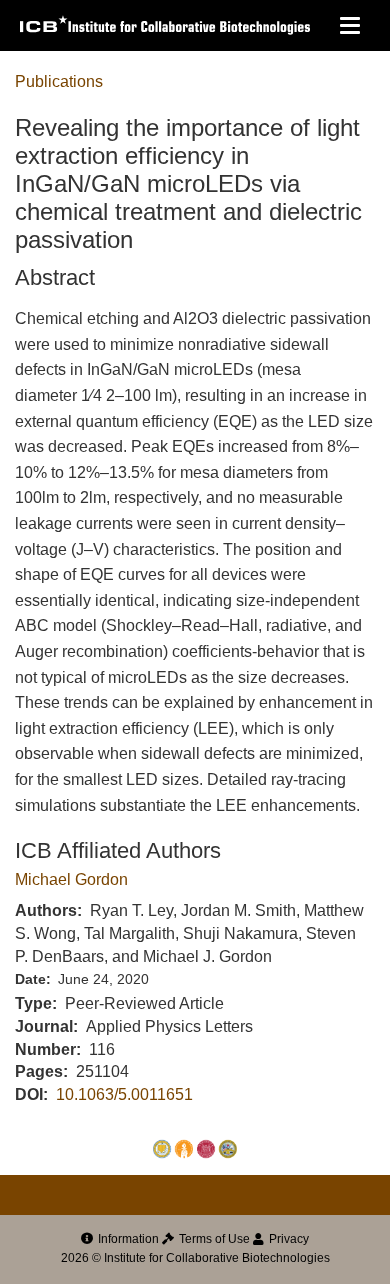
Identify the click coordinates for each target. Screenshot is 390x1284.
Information (127, 1239)
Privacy (287, 1239)
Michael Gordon (71, 879)
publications (59, 81)
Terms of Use (213, 1239)
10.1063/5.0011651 (124, 1094)
